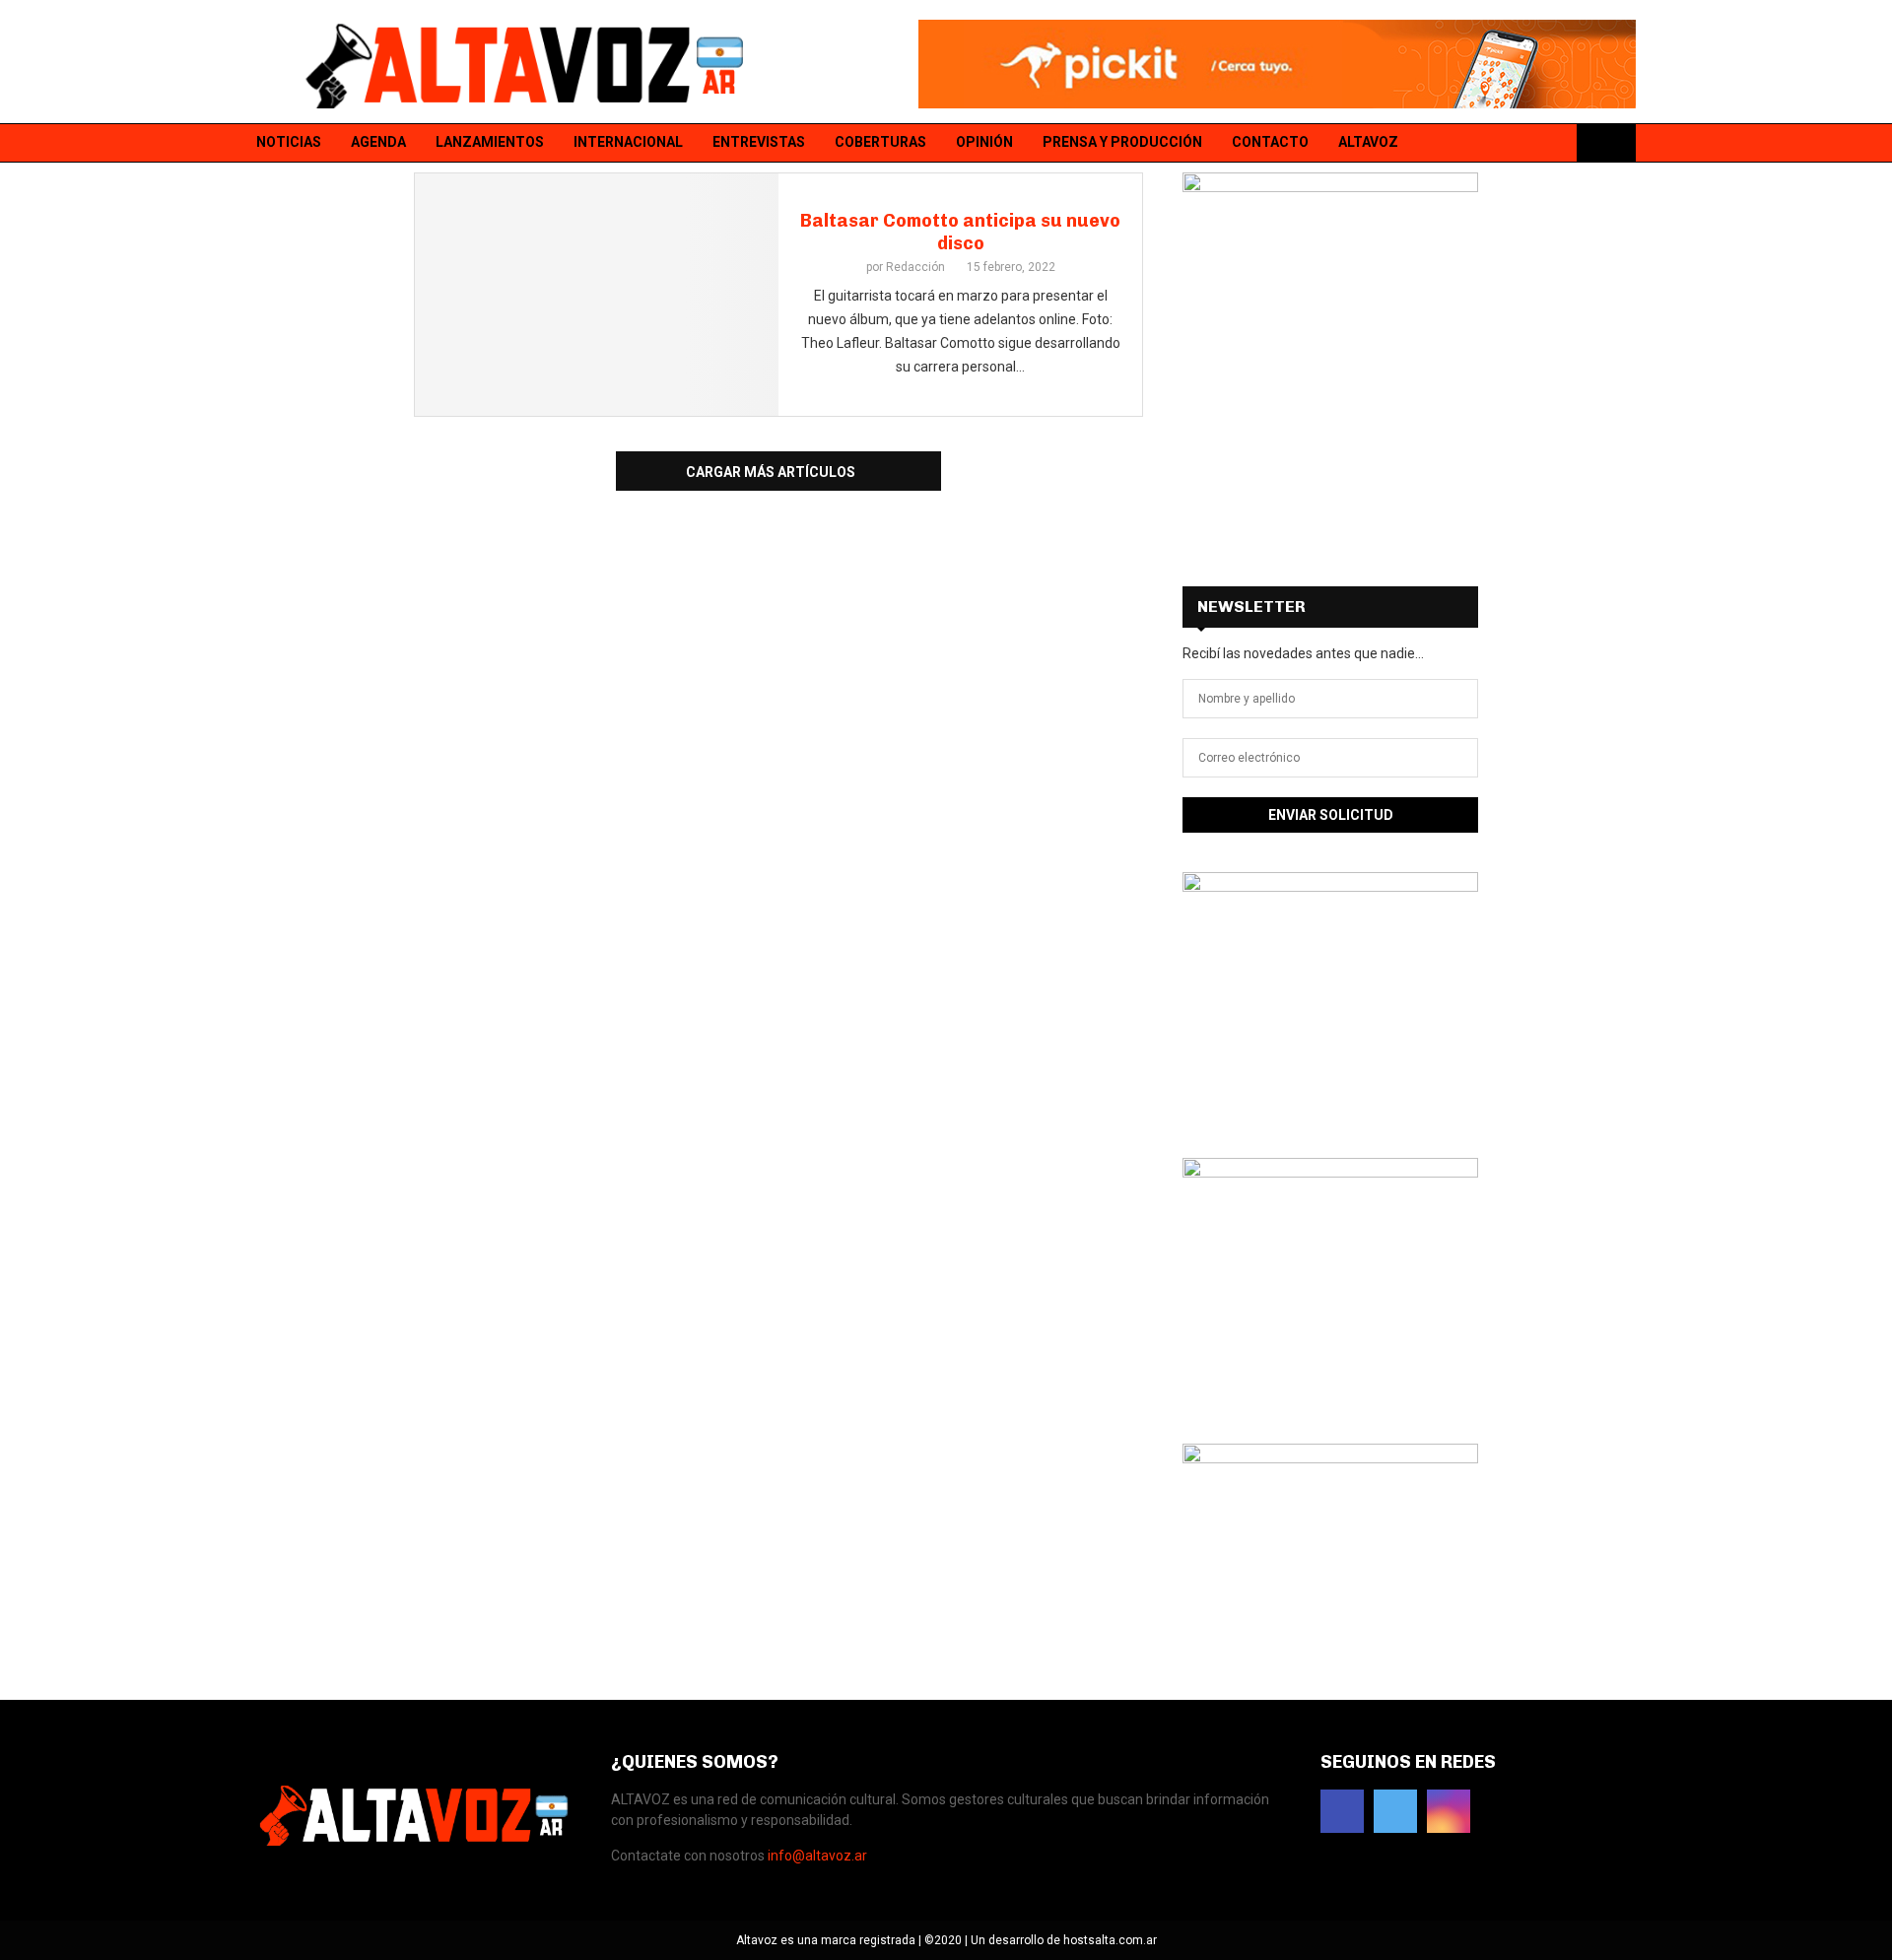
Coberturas (880, 142)
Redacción (915, 267)
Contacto (1270, 142)
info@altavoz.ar (817, 1856)
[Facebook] (1503, 143)
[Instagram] (1554, 143)
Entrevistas (759, 142)
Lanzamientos (490, 142)
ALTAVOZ (1368, 142)
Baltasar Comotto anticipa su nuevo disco (960, 232)
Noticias (289, 142)
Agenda (378, 142)
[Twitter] (1528, 143)
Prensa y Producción (1122, 142)
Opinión (984, 142)
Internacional (628, 142)
